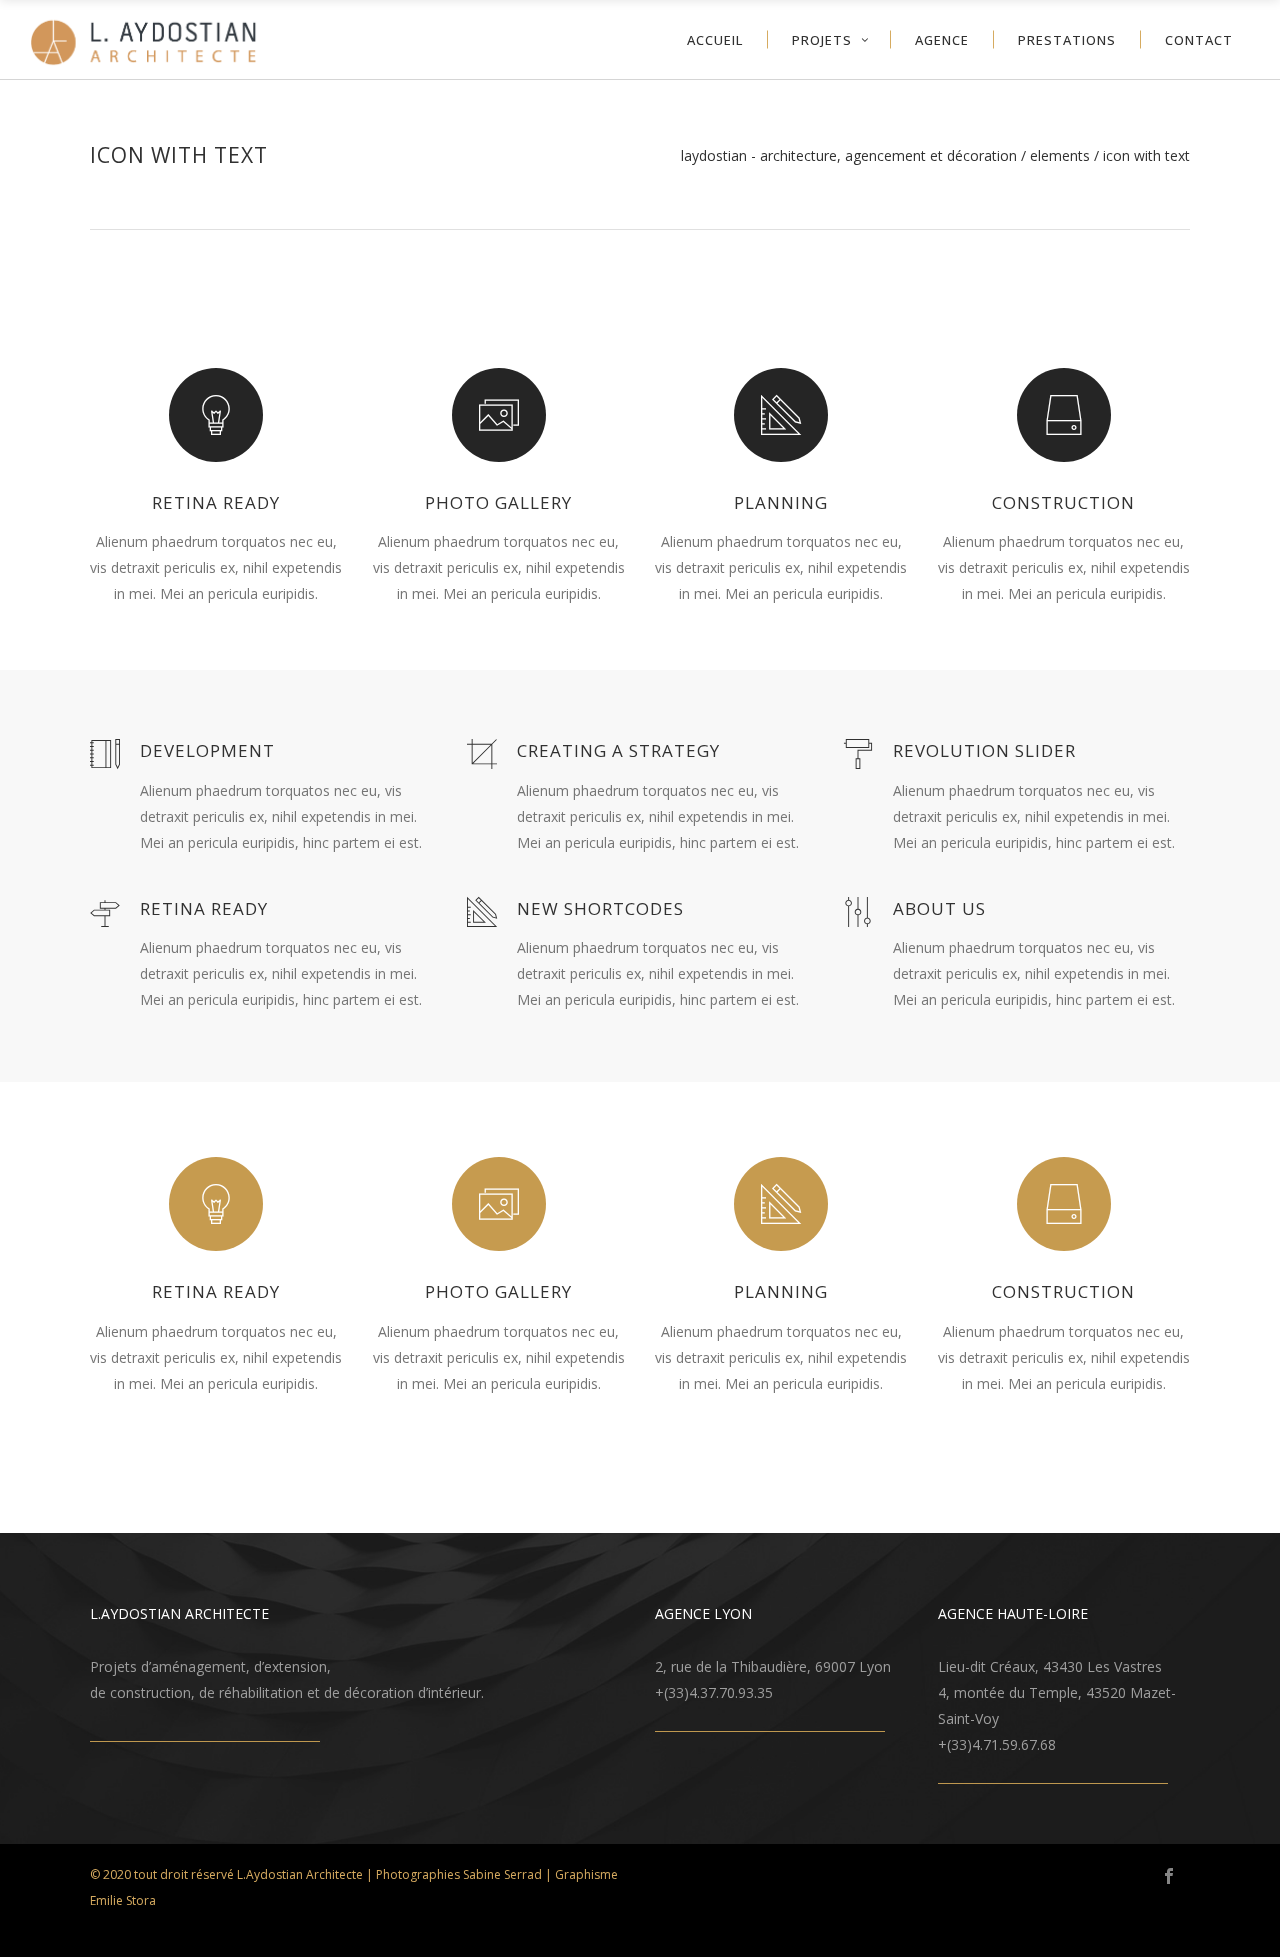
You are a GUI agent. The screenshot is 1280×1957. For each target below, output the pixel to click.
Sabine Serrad (502, 1874)
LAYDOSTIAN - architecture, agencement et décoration (849, 156)
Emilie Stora (123, 1900)
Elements (1060, 156)
